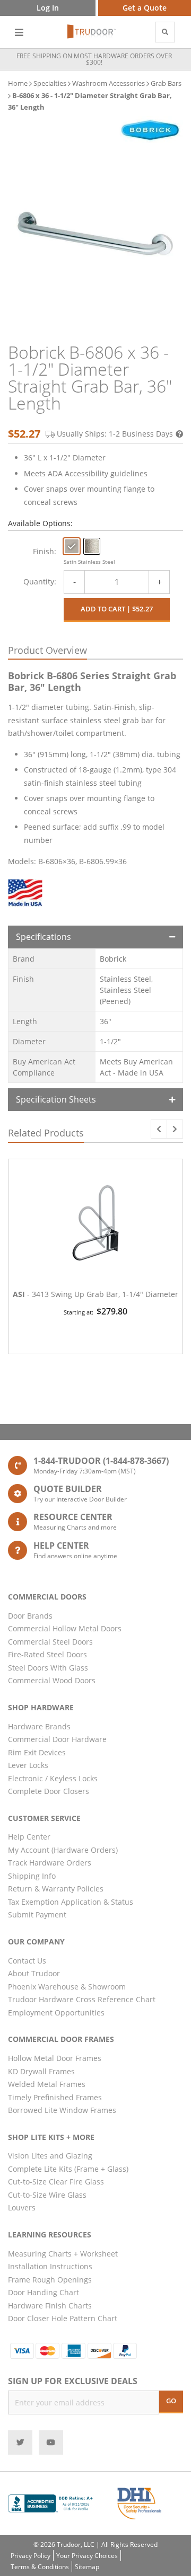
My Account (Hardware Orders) (63, 1850)
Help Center (29, 1837)
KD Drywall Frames (41, 2071)
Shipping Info (32, 1876)
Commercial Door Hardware (57, 1739)
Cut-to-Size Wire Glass (47, 2195)
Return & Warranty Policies (56, 1889)
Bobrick (113, 959)
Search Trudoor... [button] (165, 32)
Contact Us (27, 1961)
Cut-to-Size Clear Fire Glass (56, 2182)
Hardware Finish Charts (50, 2306)
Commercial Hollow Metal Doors (65, 1628)
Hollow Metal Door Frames (55, 2058)
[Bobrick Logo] (150, 130)
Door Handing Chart (44, 2292)
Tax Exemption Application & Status (71, 1902)
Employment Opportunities (56, 2013)
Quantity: (40, 581)
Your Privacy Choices (87, 2556)
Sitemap (87, 2567)
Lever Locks (28, 1765)
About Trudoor (34, 1973)
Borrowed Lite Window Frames (62, 2110)
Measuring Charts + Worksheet (63, 2254)
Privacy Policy (31, 2556)
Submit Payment (37, 1915)
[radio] (72, 546)
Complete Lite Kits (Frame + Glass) (68, 2169)
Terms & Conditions (40, 2567)
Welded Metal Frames (47, 2084)
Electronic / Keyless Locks (53, 1778)
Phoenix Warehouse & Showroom (67, 1987)
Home (18, 83)
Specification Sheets (56, 1099)
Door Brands (30, 1616)
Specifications (44, 937)
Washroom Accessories (108, 83)
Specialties (50, 83)
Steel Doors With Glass (48, 1668)
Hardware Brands (39, 1726)
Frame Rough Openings (50, 2280)
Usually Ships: (115, 434)
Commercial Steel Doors (50, 1642)
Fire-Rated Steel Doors (47, 1654)
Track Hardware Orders (50, 1863)
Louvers (22, 2208)
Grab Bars (166, 83)
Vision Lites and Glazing (50, 2156)
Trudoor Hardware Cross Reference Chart (82, 1999)
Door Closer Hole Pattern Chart (63, 2318)
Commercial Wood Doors (52, 1680)
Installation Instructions (50, 2266)
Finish (44, 551)
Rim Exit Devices (37, 1752)
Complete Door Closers (49, 1791)
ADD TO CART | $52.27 (117, 609)
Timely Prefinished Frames (55, 2097)
